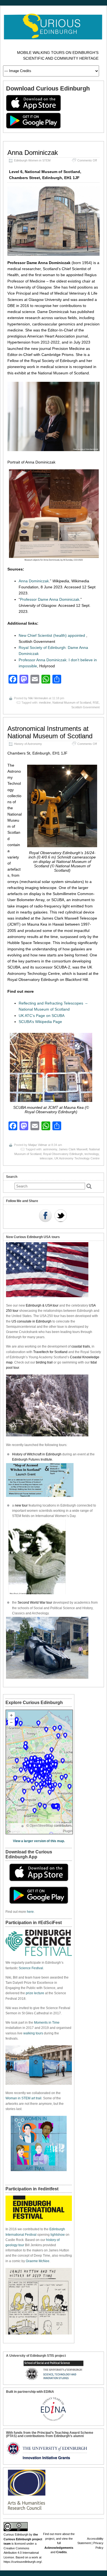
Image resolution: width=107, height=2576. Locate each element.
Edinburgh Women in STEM (32, 160)
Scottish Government (85, 707)
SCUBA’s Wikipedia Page (40, 1022)
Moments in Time (47, 2023)
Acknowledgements (59, 2548)
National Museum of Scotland (72, 703)
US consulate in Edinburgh (32, 1321)
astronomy (50, 1149)
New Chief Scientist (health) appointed (52, 635)
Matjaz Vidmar (38, 1145)
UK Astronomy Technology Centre (77, 1158)
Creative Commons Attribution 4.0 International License (21, 2553)
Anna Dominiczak (33, 153)
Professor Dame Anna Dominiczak (50, 599)
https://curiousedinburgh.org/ (23, 2562)
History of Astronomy (28, 744)
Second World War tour (35, 1603)
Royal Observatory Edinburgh (63, 1154)
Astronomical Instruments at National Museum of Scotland (50, 732)
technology (92, 1154)
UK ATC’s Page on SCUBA (42, 1016)
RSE (96, 703)
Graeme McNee (38, 2261)
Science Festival (31, 1968)
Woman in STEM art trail (23, 2098)
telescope (46, 1158)
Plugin (68, 1831)
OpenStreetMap (41, 1826)
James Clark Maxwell (73, 1149)
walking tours (33, 2033)
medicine (45, 703)
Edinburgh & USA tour (42, 1305)
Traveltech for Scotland (50, 1352)
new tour (22, 1505)
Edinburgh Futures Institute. (33, 1460)
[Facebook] (45, 1216)
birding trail (44, 1362)
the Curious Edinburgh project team (23, 2539)
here (30, 1912)
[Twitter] (61, 1216)
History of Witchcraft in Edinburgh (37, 1454)
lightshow (58, 2235)
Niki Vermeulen (38, 698)
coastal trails (81, 1346)
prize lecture (35, 1993)
